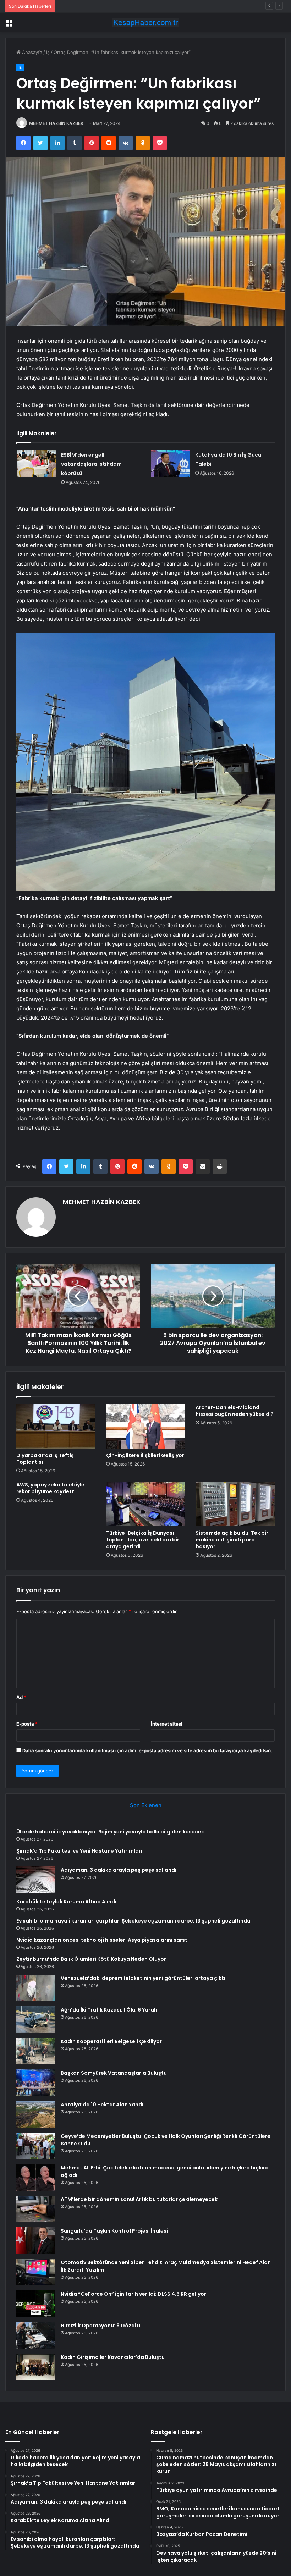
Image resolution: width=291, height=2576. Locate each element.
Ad (21, 1697)
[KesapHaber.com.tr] (145, 23)
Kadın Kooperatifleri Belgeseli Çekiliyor (111, 2041)
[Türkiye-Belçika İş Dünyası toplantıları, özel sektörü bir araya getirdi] (146, 1504)
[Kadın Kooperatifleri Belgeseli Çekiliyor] (36, 2051)
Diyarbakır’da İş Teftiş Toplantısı (45, 1459)
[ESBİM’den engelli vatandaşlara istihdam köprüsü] (36, 464)
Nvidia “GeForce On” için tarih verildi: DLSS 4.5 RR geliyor (133, 2294)
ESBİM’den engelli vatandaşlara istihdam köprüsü (91, 464)
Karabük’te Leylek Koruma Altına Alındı (66, 1902)
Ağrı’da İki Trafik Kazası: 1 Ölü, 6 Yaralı (109, 2010)
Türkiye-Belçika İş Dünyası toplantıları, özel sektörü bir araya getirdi (143, 1540)
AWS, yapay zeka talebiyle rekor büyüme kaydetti (50, 1488)
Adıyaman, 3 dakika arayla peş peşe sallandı (106, 6)
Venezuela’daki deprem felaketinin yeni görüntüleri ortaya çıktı (143, 1978)
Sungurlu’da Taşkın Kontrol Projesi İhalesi (114, 2231)
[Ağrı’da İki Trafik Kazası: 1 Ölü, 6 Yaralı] (36, 2020)
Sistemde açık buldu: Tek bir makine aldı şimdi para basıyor (232, 1540)
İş (48, 52)
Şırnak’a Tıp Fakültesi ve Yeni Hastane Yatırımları (79, 1851)
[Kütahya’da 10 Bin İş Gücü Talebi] (170, 464)
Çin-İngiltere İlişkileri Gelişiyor (145, 1455)
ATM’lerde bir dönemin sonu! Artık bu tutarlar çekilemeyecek (139, 2199)
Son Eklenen (146, 1805)
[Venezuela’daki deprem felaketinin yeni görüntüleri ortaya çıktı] (36, 1988)
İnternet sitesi (167, 1724)
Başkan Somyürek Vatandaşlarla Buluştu (114, 2073)
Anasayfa (31, 52)
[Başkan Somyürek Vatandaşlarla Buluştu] (36, 2083)
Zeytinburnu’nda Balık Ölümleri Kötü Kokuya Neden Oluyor (91, 1959)
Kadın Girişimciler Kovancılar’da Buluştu (113, 2357)
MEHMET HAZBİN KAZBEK (56, 123)
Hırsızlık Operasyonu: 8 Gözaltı (100, 2326)
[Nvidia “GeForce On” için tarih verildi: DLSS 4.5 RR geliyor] (36, 2304)
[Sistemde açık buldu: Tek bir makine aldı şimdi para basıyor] (235, 1504)
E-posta (27, 1724)
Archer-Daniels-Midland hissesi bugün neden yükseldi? (235, 1411)
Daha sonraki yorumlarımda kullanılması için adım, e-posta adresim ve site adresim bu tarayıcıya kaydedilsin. (147, 1750)
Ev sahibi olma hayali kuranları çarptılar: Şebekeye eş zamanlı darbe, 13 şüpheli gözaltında (133, 1921)
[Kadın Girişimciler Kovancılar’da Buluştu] (36, 2367)
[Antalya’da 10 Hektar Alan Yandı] (36, 2114)
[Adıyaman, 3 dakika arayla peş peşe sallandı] (36, 1880)
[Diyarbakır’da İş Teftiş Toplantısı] (56, 1427)
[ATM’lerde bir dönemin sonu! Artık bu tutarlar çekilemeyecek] (36, 2209)
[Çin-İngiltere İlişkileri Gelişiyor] (146, 1427)
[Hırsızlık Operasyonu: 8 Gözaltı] (36, 2335)
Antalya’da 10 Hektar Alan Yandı (102, 2105)
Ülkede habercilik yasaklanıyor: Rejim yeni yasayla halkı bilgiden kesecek (110, 1832)
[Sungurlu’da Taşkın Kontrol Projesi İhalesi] (36, 2241)
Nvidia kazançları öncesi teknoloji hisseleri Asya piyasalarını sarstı (103, 1940)
